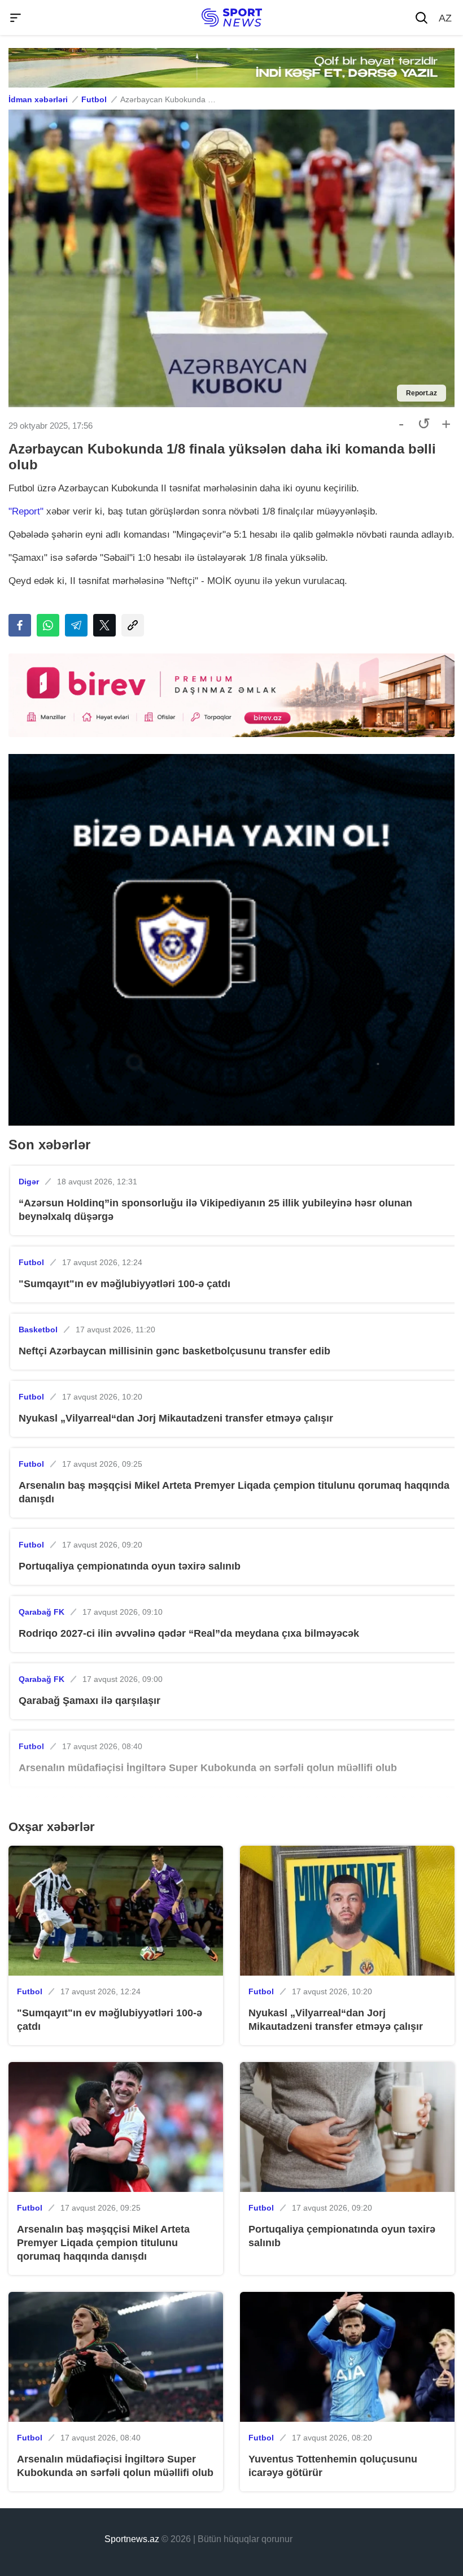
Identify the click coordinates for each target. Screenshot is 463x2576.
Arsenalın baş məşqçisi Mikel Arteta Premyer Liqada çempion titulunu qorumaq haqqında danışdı (234, 1492)
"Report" (26, 511)
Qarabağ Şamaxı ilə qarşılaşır (89, 1701)
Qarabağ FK (42, 1612)
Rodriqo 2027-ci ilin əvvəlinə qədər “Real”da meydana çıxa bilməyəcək (189, 1633)
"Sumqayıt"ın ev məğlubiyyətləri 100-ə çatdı (125, 1284)
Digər (29, 1182)
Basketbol (38, 1330)
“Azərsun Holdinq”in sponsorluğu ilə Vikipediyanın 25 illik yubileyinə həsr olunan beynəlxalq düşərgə (215, 1210)
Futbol (94, 99)
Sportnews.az (132, 2539)
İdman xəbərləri (38, 99)
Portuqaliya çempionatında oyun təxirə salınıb (130, 1566)
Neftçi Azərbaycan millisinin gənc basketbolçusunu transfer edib (174, 1351)
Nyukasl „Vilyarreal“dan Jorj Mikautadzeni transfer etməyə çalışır (176, 1418)
